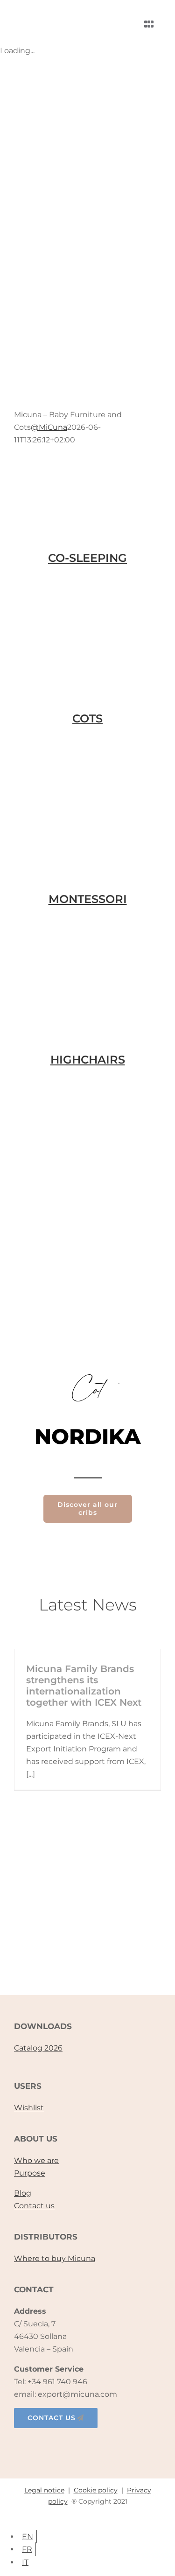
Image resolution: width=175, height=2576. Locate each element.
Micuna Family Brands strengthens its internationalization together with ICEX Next (84, 1686)
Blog (23, 2193)
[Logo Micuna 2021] (56, 12)
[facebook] (49, 2444)
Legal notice (44, 2490)
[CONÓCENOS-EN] (87, 1940)
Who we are (36, 2160)
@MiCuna (49, 427)
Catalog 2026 (38, 2048)
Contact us (34, 2206)
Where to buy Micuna (55, 2258)
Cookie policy (96, 2490)
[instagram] (68, 2444)
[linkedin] (107, 2444)
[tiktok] (88, 2444)
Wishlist (29, 2108)
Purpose (30, 2173)
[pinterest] (127, 2444)
